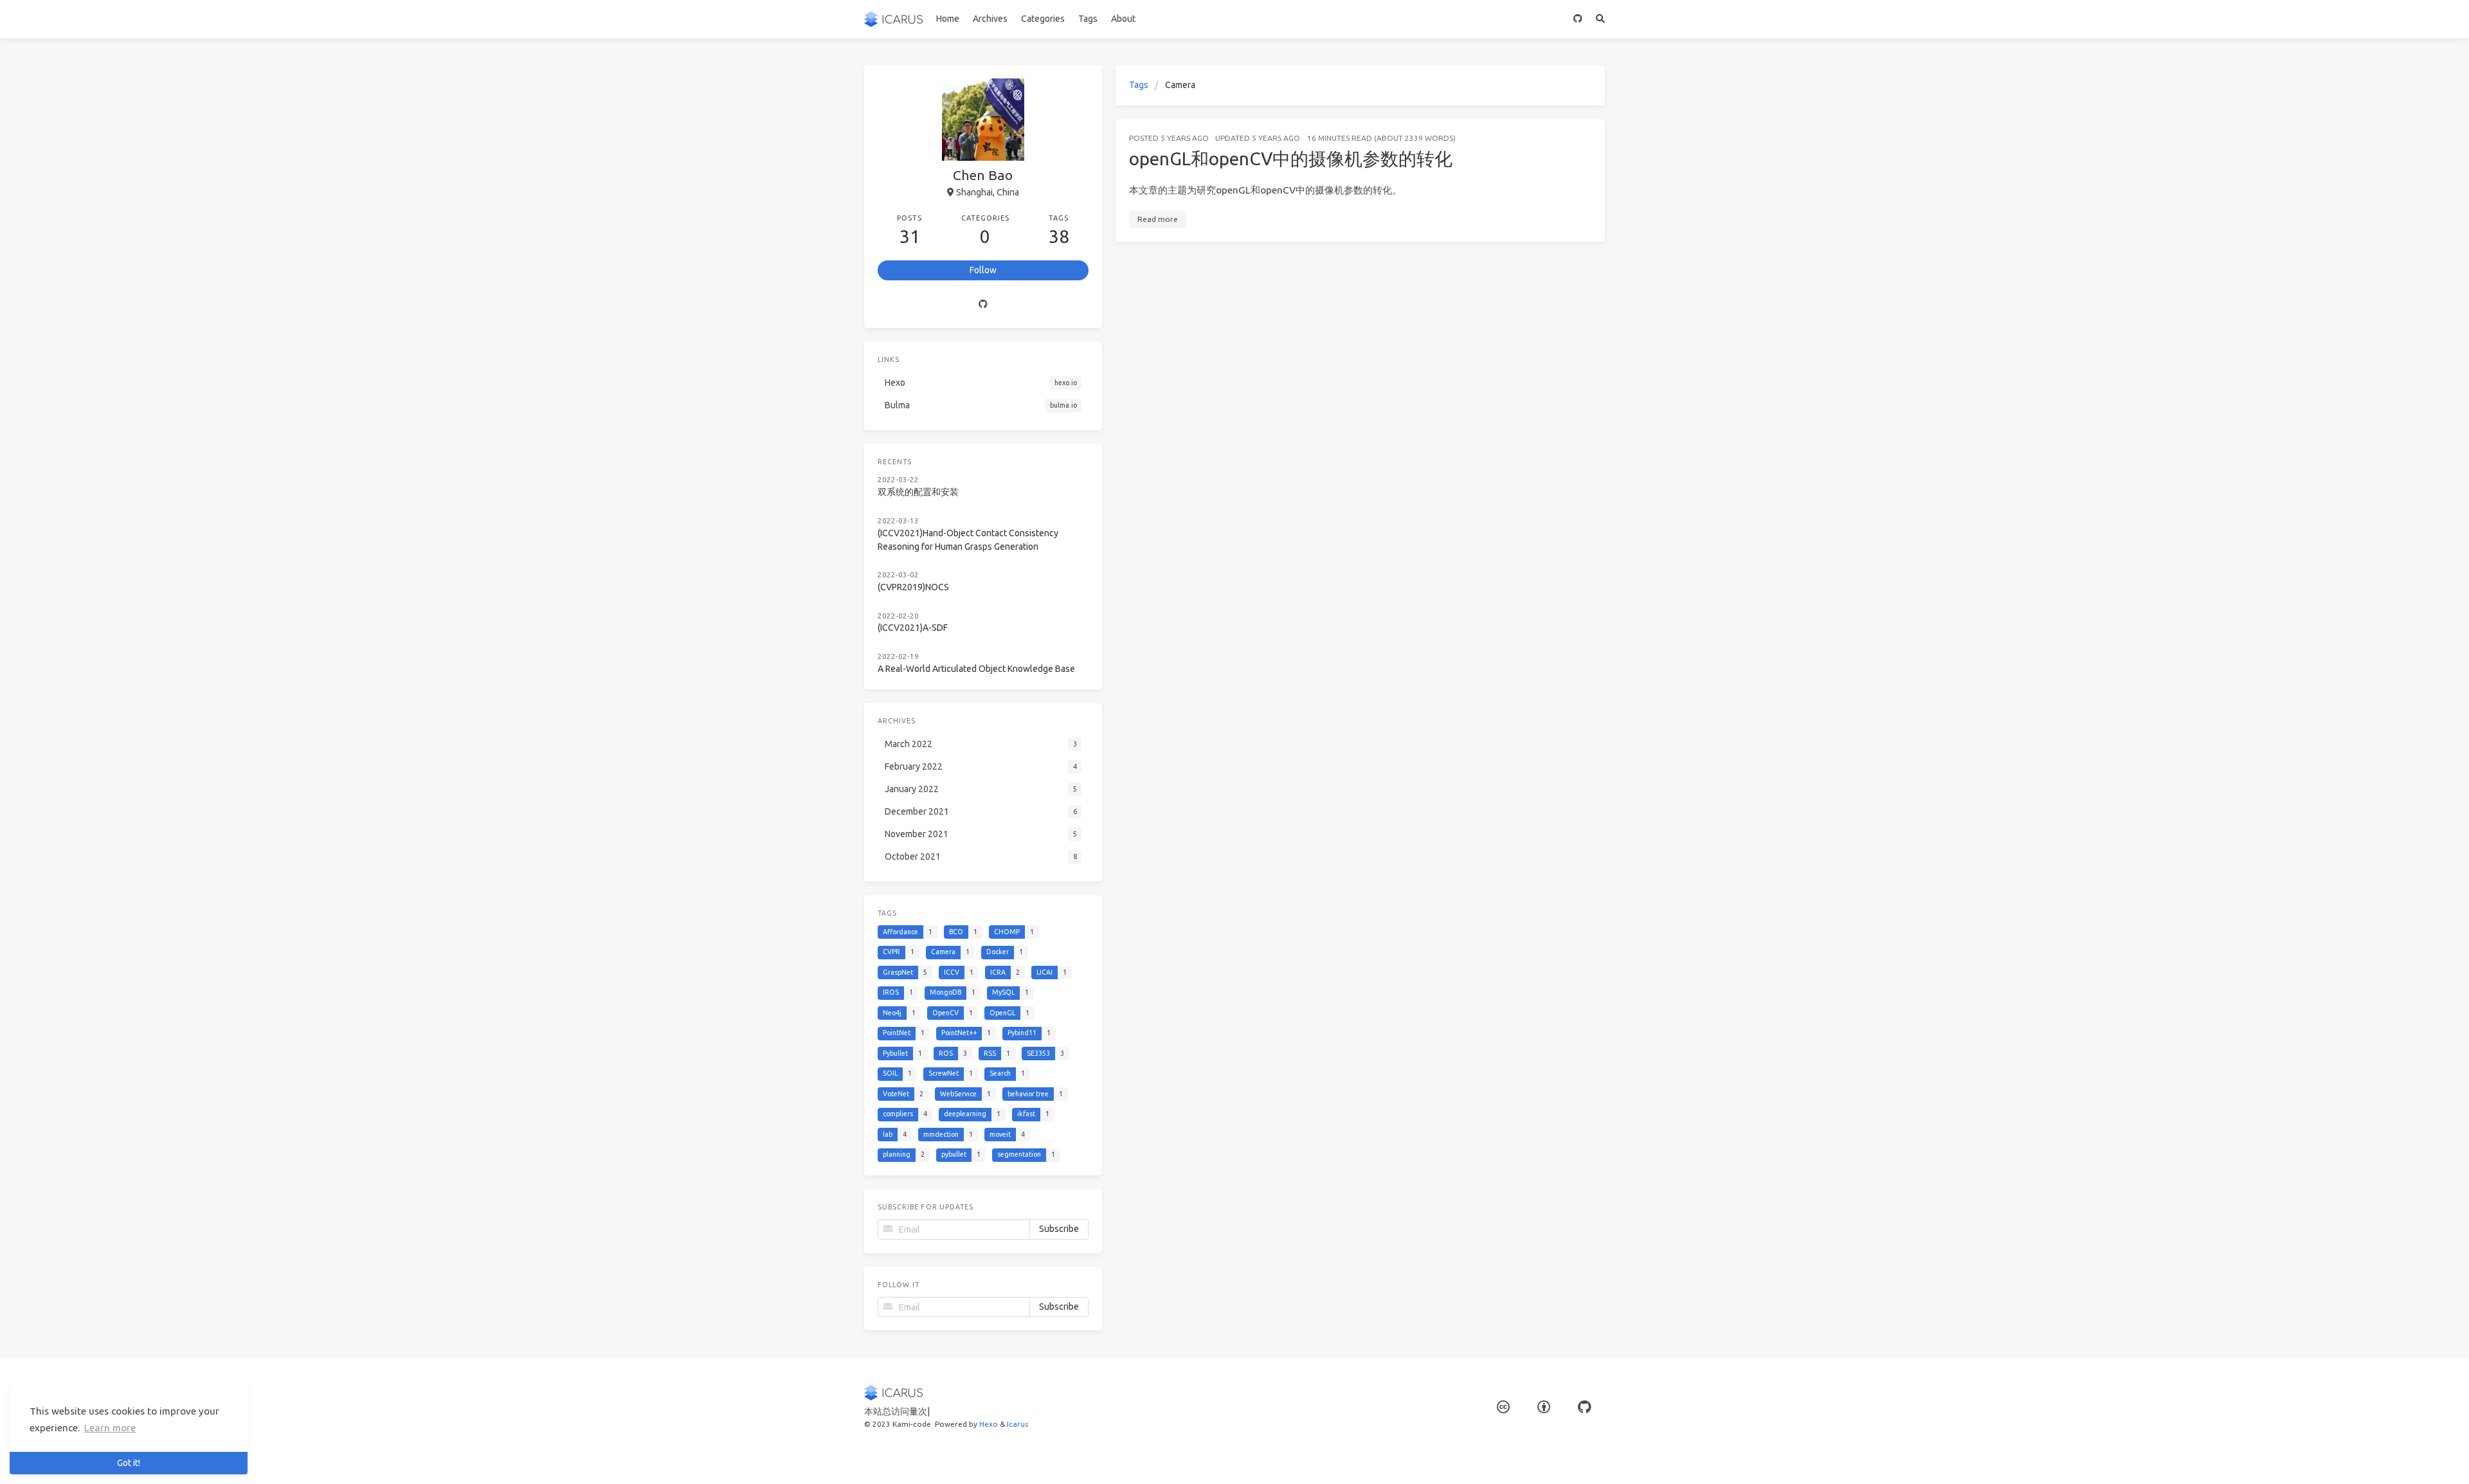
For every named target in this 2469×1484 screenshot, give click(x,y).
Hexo (989, 1424)
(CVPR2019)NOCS (913, 587)
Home (948, 19)
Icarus (1017, 1424)
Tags (1088, 19)
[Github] (983, 304)
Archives (990, 19)
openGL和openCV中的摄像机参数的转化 (1291, 158)
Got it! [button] (129, 1463)
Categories (1043, 19)
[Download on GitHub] (1578, 19)
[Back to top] (1639, 1458)
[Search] (1601, 19)
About (1123, 19)
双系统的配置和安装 (918, 492)
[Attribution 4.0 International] (1544, 1407)
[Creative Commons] (1503, 1407)
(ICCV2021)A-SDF (913, 628)
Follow (983, 270)
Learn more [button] (110, 1428)
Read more (1158, 219)
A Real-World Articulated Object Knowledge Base (976, 669)
